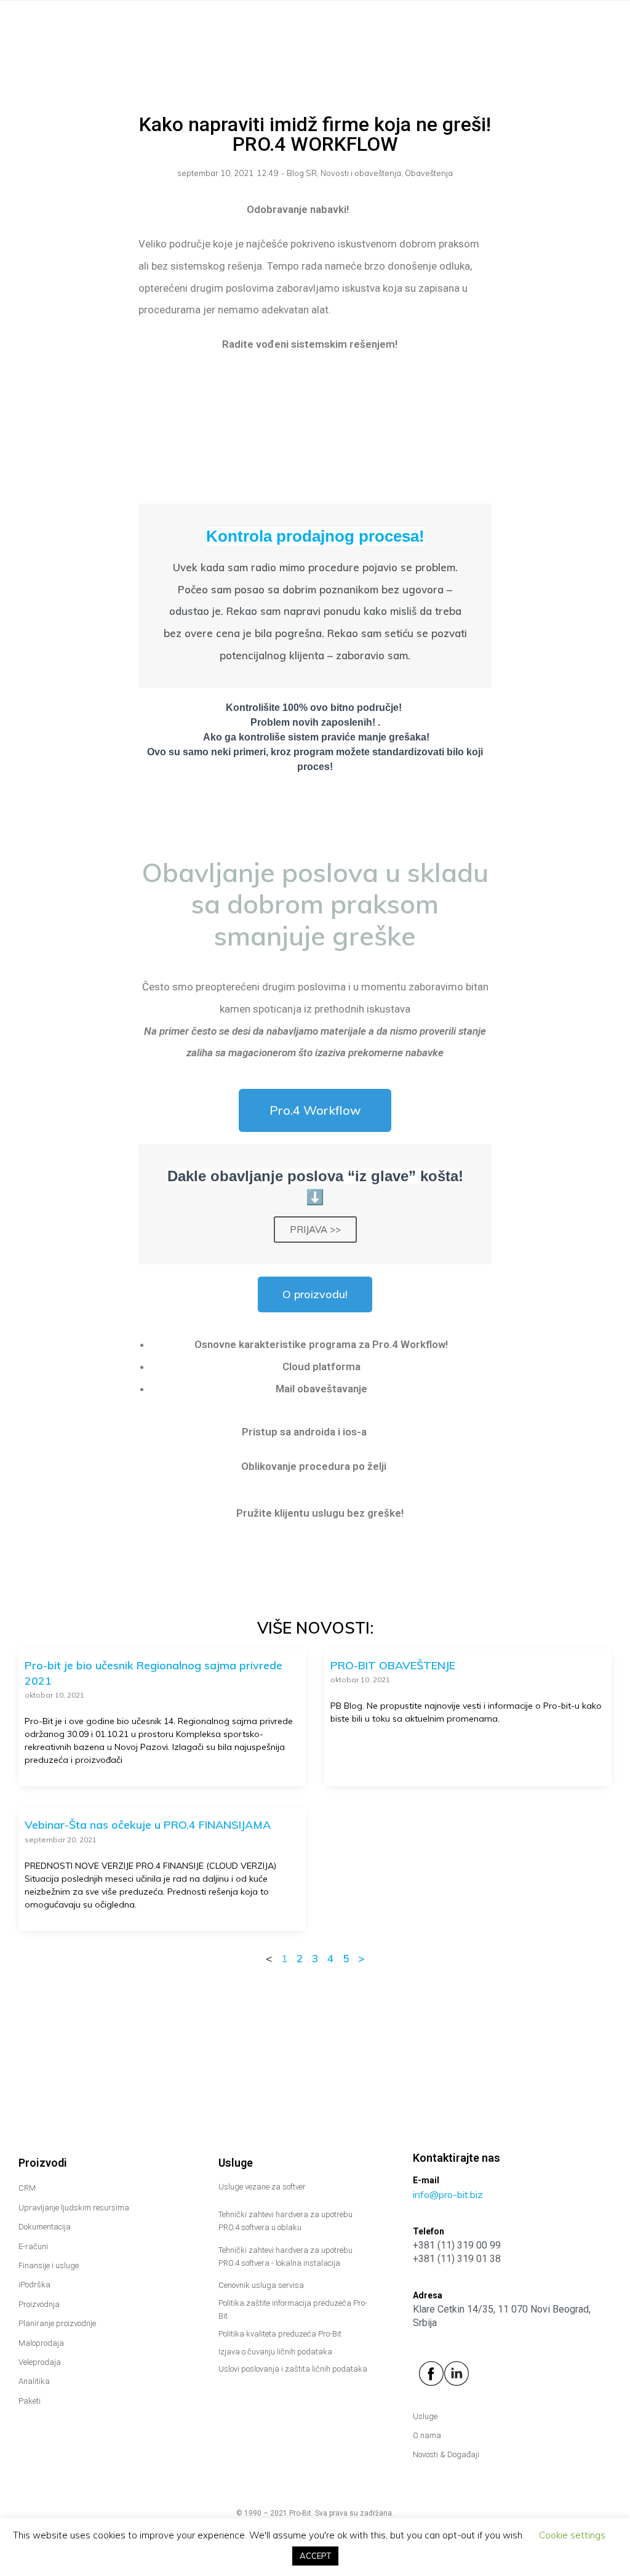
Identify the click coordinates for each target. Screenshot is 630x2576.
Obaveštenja (429, 173)
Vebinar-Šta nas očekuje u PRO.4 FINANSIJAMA (148, 1825)
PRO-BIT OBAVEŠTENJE (393, 1665)
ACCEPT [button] (315, 2556)
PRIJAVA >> (315, 1230)
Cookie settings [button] (572, 2535)
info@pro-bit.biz (448, 2194)
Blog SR (302, 173)
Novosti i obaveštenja (361, 173)
